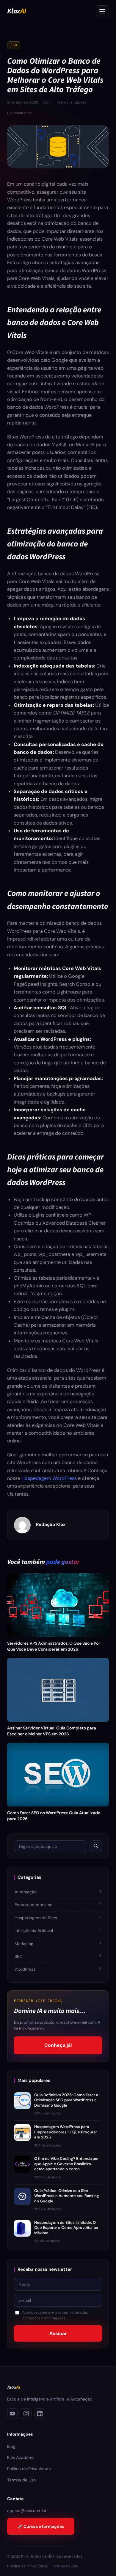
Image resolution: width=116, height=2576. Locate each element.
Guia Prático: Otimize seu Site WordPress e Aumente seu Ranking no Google (67, 2196)
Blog (11, 2446)
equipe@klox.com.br (27, 2511)
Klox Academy (21, 2457)
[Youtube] (12, 2414)
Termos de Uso (21, 2480)
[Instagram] (26, 2414)
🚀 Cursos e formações (41, 2526)
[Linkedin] (40, 2414)
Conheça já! (58, 2045)
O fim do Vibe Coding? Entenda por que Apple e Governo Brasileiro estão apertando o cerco (66, 2164)
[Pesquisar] (96, 1846)
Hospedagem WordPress (49, 1478)
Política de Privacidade (29, 2469)
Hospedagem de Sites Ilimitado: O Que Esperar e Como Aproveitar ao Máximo (66, 2228)
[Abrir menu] (102, 11)
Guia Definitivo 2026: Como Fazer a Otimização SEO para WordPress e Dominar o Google (66, 2100)
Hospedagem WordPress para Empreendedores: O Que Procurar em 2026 (66, 2132)
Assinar (58, 2333)
